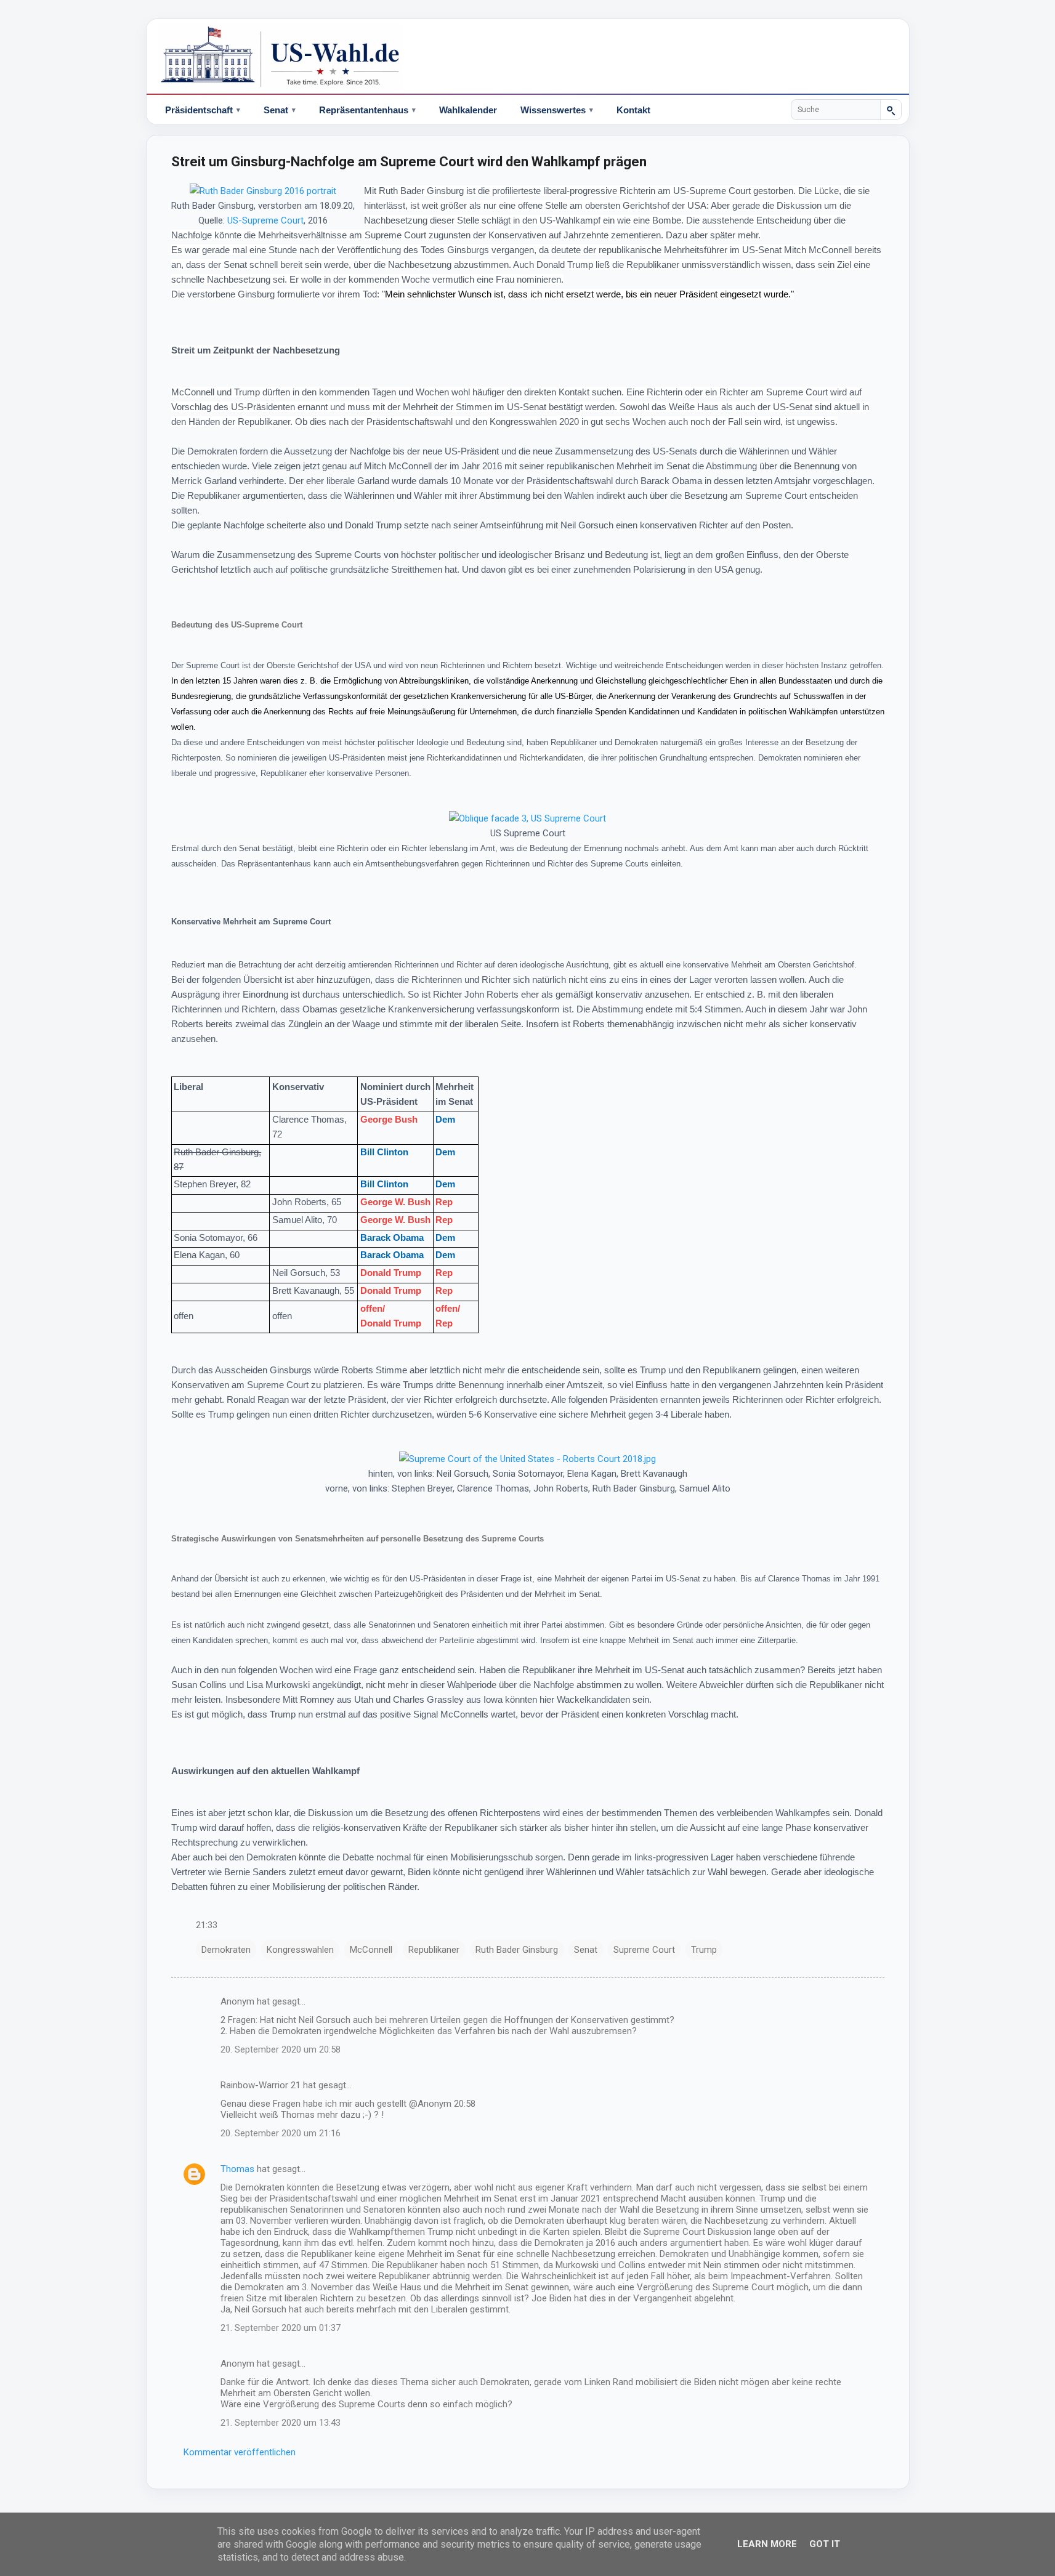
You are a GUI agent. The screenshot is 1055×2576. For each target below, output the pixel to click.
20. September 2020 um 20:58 (281, 2049)
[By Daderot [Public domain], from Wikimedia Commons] (527, 818)
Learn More (767, 2544)
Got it (825, 2544)
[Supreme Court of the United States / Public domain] (263, 191)
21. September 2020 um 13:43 (281, 2423)
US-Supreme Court (265, 220)
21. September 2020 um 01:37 (281, 2328)
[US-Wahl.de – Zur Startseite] (528, 57)
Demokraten (226, 1950)
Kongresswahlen (300, 1950)
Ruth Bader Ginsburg (517, 1950)
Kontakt (633, 110)
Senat (586, 1950)
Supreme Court (644, 1950)
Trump (704, 1950)
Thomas (237, 2169)
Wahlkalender (468, 110)
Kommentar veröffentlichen (240, 2452)
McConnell (371, 1950)
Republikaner (434, 1950)
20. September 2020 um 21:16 (281, 2133)
